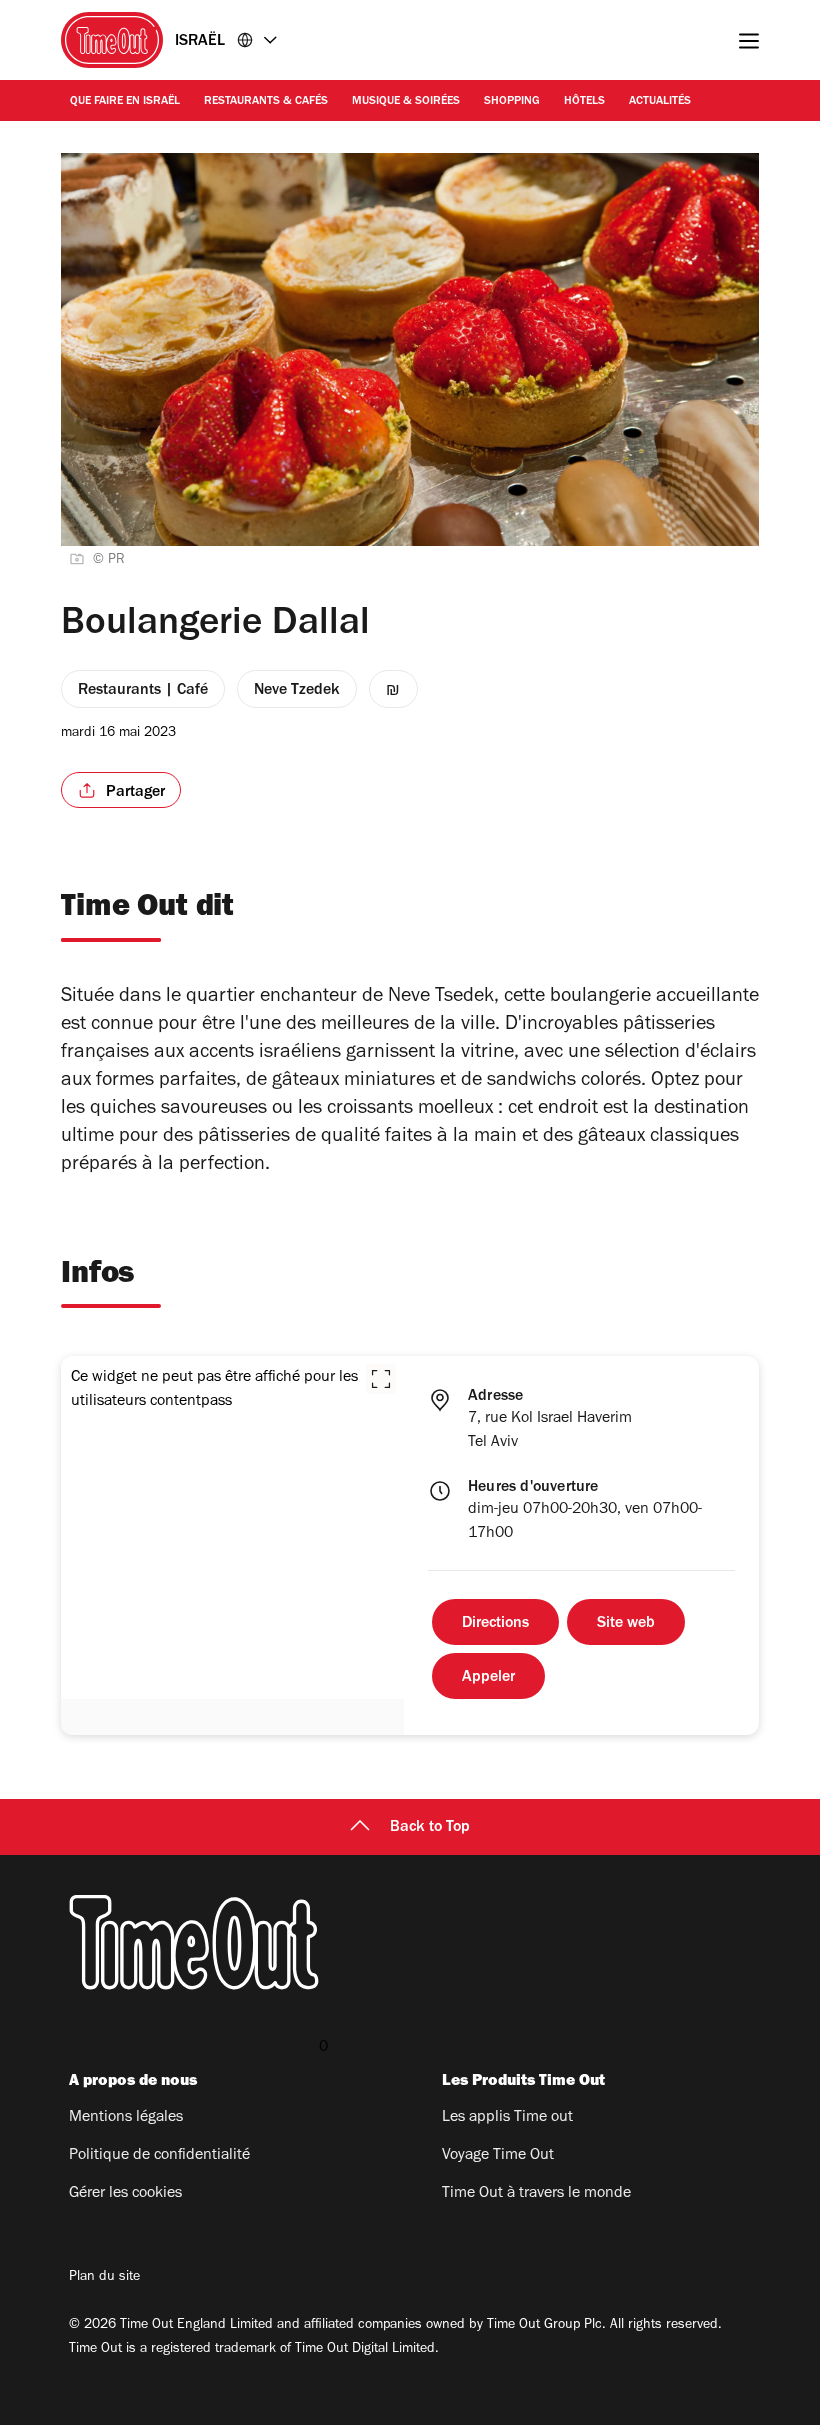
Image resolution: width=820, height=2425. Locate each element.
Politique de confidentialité (159, 2156)
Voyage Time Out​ (498, 2156)
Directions (495, 1624)
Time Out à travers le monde (536, 2194)
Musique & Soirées (406, 102)
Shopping (512, 102)
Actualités (660, 102)
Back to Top (430, 1828)
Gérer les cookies (125, 2194)
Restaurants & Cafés (266, 102)
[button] (381, 1379)
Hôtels (584, 102)
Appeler (488, 1678)
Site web (626, 1624)
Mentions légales (126, 2118)
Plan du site (104, 2278)
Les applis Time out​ (507, 2118)
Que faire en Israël (125, 102)
